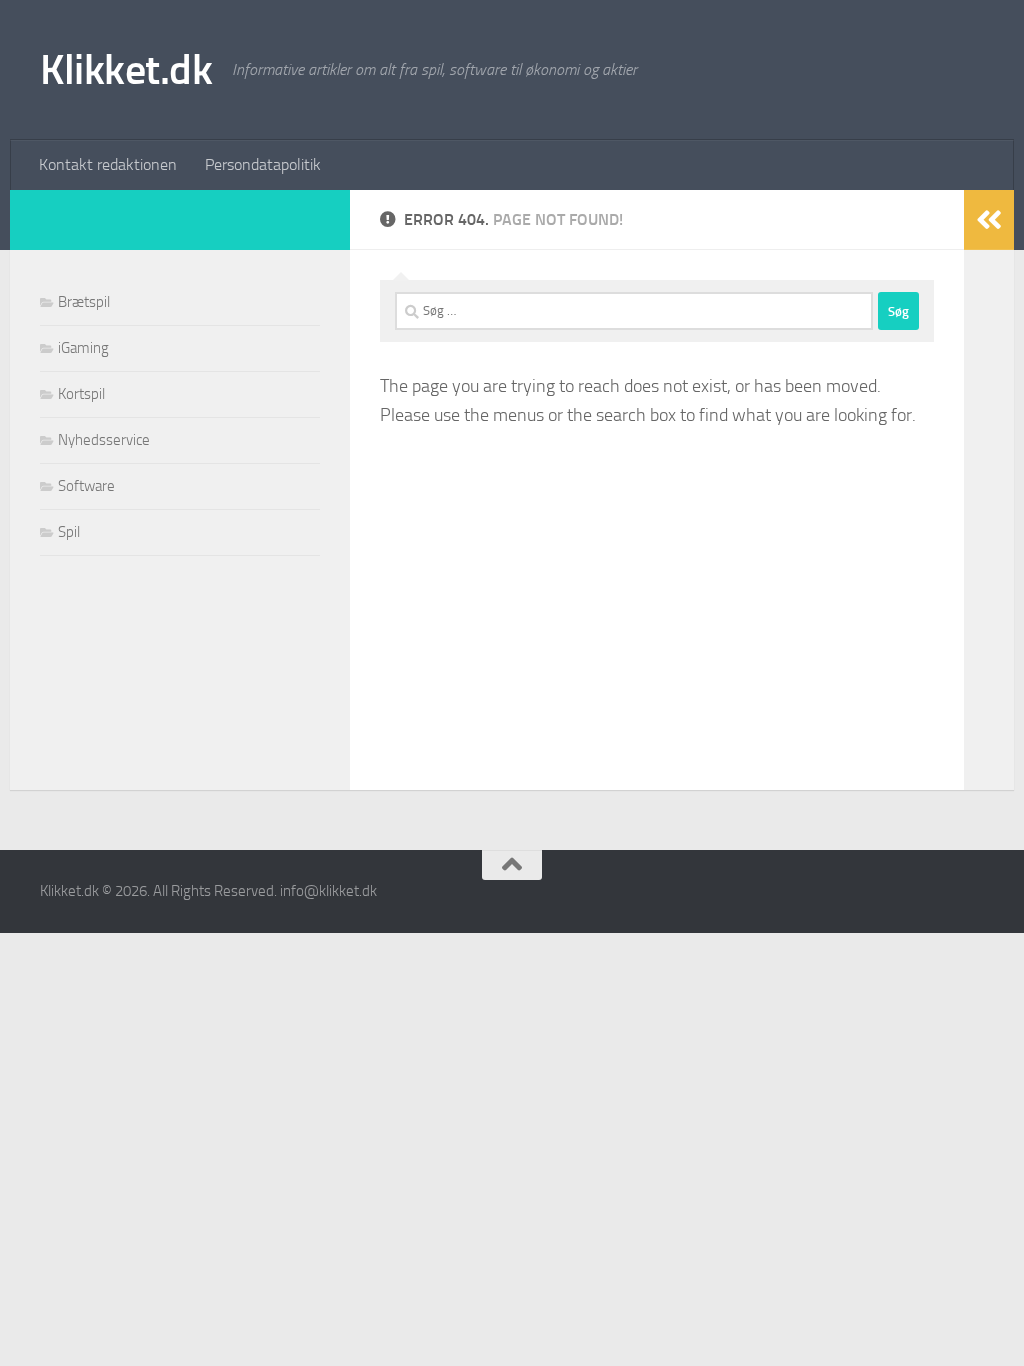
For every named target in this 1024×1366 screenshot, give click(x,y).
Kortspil (81, 394)
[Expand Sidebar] (989, 220)
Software (86, 486)
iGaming (83, 348)
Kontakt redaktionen (108, 164)
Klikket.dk (126, 70)
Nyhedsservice (104, 440)
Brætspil (84, 302)
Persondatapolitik (263, 164)
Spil (69, 532)
